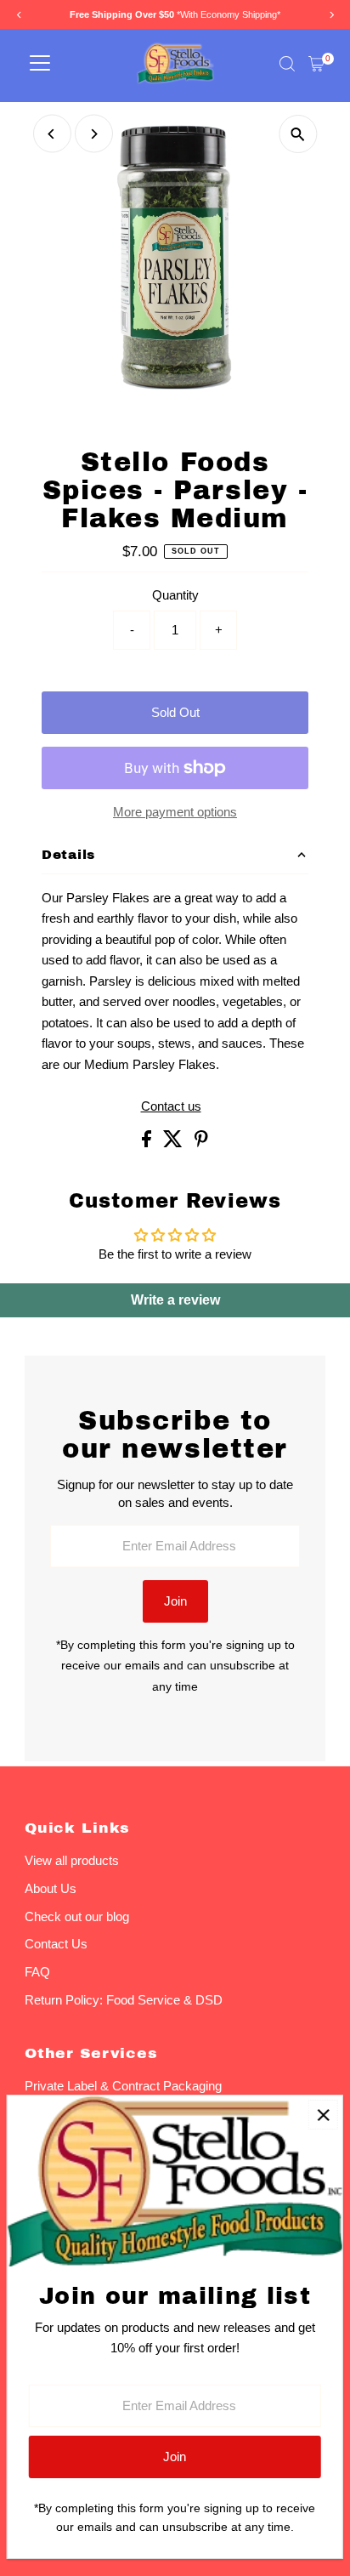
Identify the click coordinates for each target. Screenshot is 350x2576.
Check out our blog (77, 1916)
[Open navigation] (40, 64)
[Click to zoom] (298, 134)
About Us (51, 1888)
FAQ (37, 1972)
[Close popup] (323, 2115)
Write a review (175, 1300)
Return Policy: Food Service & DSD (124, 2000)
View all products (72, 1860)
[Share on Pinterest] (201, 1143)
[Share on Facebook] (148, 1143)
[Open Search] (287, 64)
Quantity (175, 595)
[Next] (94, 134)
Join (175, 1601)
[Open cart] (316, 64)
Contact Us (56, 1944)
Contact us (171, 1106)
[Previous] (52, 134)
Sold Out (175, 712)
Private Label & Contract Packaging (123, 2086)
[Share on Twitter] (175, 1143)
